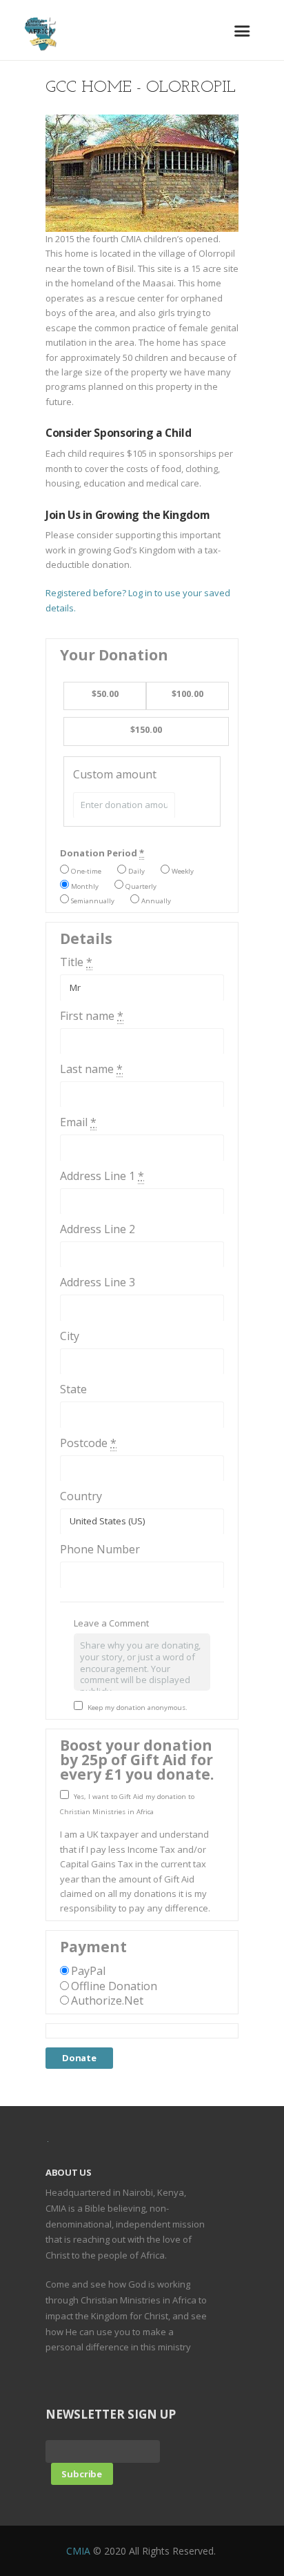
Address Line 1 (102, 1176)
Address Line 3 (98, 1282)
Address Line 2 (98, 1229)
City (70, 1336)
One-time (86, 871)
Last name (91, 1069)
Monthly (85, 886)
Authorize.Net (107, 2000)
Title (76, 962)
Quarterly (141, 886)
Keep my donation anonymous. (138, 1708)
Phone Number (100, 1549)
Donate (79, 2058)
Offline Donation (114, 1986)
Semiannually (93, 901)
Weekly (183, 871)
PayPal (88, 1971)
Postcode (88, 1443)
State (73, 1389)
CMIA (78, 2551)
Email (78, 1122)
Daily (136, 871)
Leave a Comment (111, 1623)
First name (92, 1016)
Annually (156, 901)
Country (81, 1496)
